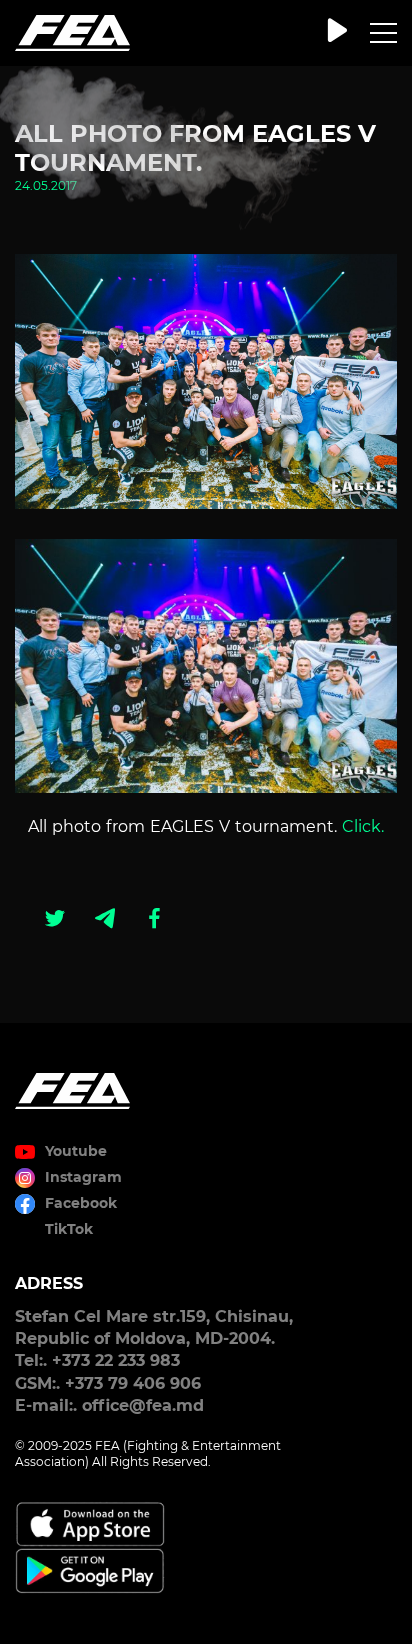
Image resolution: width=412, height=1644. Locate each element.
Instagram (83, 1177)
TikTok (69, 1229)
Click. (363, 826)
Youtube (76, 1151)
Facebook (81, 1203)
